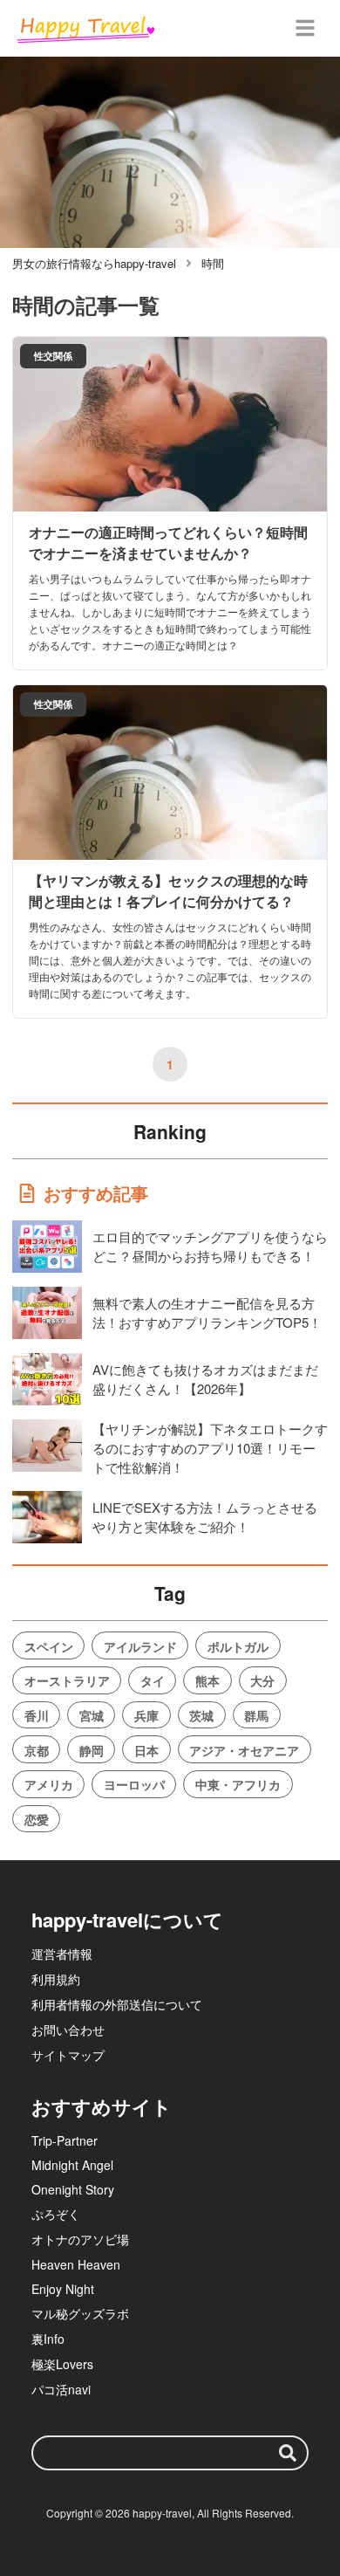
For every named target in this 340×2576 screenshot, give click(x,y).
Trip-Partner (65, 2140)
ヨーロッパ (134, 1784)
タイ (153, 1680)
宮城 (92, 1715)
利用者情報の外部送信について (117, 2004)
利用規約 (56, 1979)
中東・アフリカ (238, 1784)
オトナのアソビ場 (80, 2239)
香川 (37, 1715)
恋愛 (37, 1819)
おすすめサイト (102, 2106)
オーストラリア (67, 1680)
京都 (37, 1750)
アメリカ (49, 1784)
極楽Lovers (62, 2364)
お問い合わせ (68, 2030)
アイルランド (140, 1646)
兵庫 (146, 1715)
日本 (146, 1750)
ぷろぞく (56, 2214)
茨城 (201, 1715)
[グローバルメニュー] (305, 28)
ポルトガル (238, 1646)
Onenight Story (73, 2189)
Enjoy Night (63, 2289)
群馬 (256, 1715)
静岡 (92, 1750)
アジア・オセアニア (244, 1750)
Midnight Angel (72, 2165)
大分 (262, 1680)
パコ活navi (61, 2389)
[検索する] (288, 2453)
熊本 (207, 1680)
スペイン (49, 1646)
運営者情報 (62, 1954)
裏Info (48, 2339)
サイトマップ (68, 2055)
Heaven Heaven (76, 2264)
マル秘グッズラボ (80, 2313)
